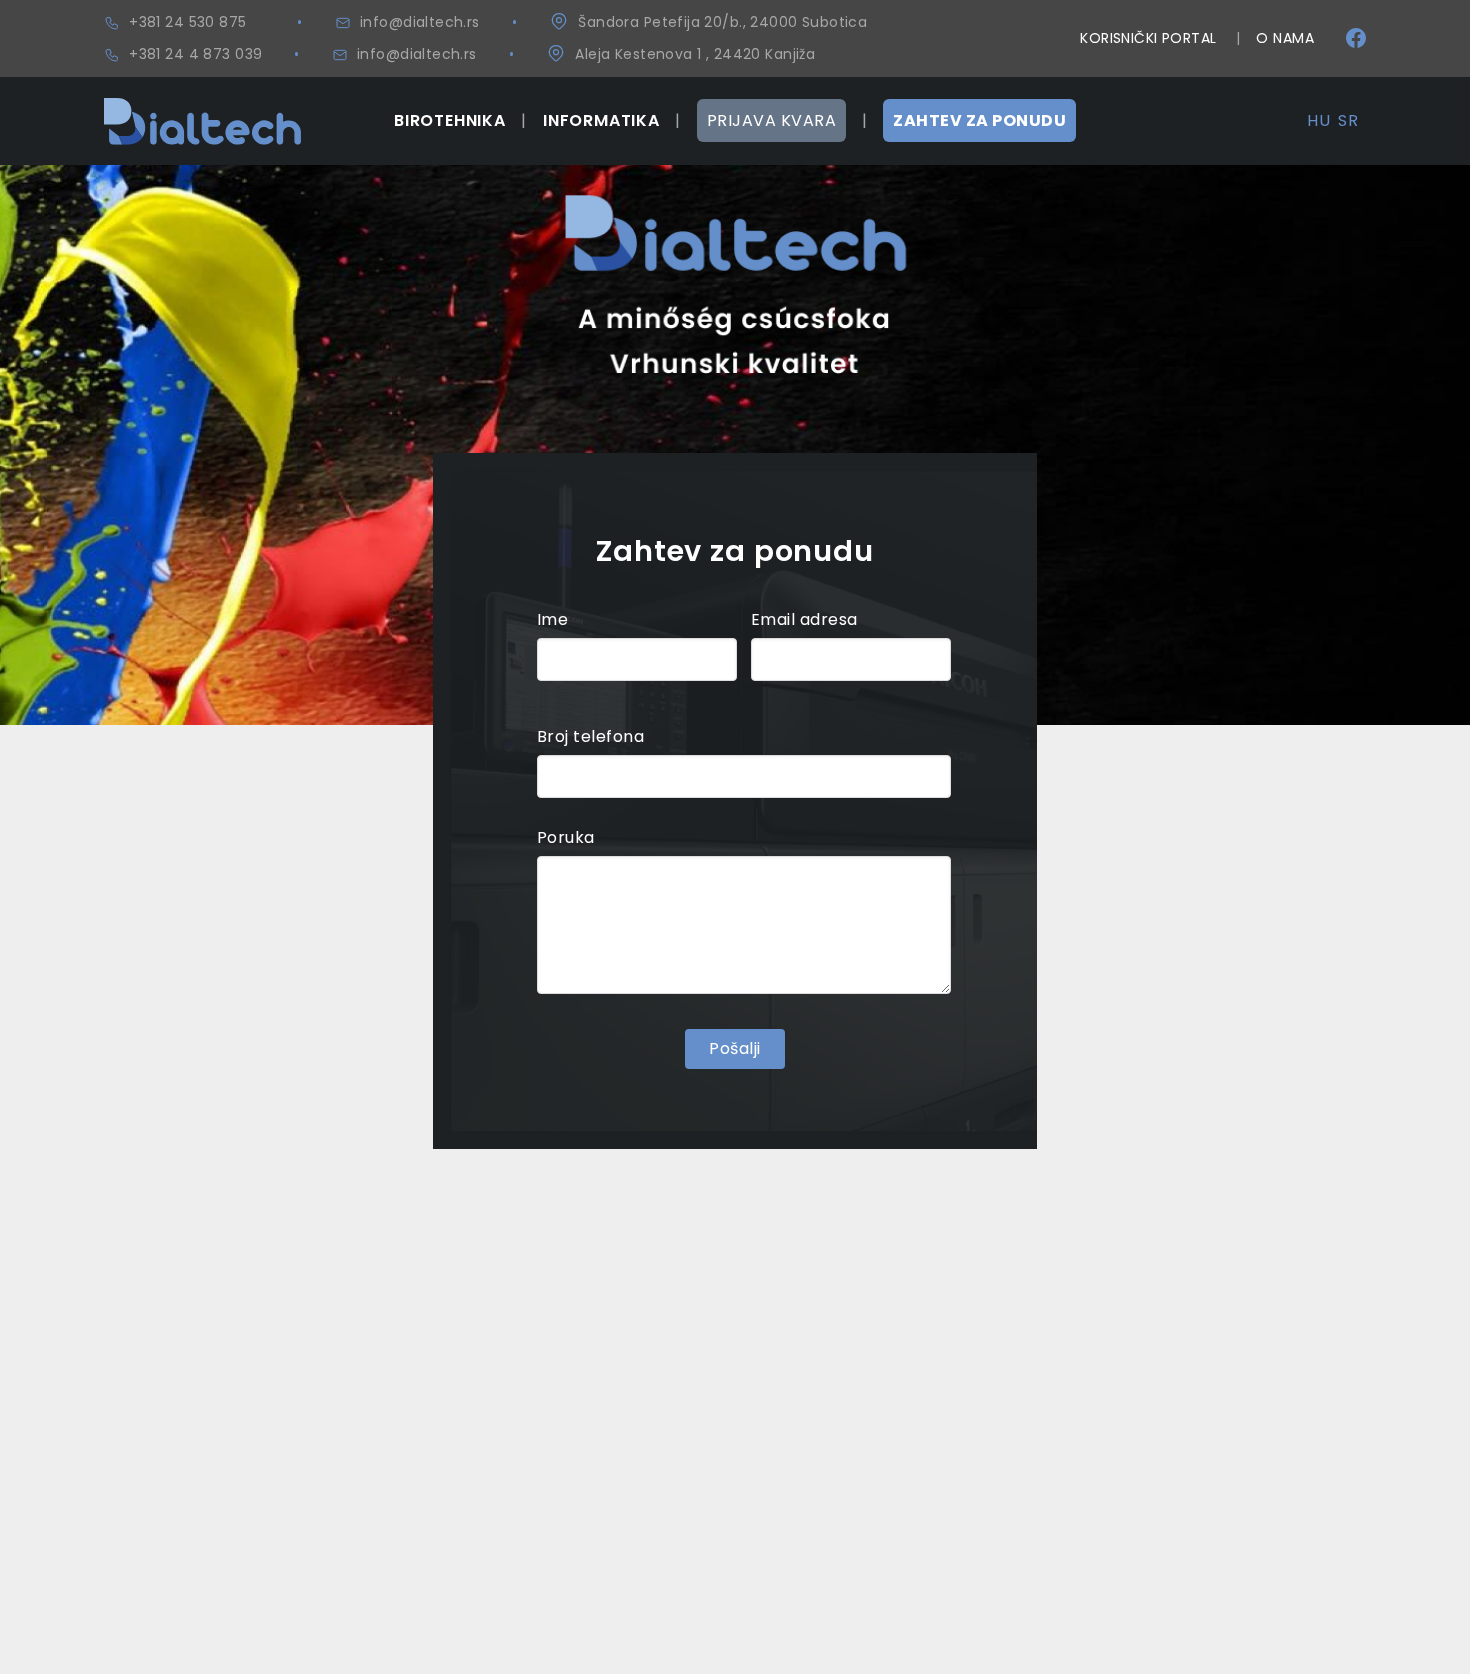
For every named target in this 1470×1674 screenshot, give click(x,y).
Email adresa (804, 619)
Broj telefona (590, 736)
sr (1348, 120)
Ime (552, 619)
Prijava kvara (771, 120)
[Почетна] (202, 109)
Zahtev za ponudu (979, 120)
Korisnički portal (1148, 38)
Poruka (566, 837)
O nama (1285, 38)
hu (1318, 120)
